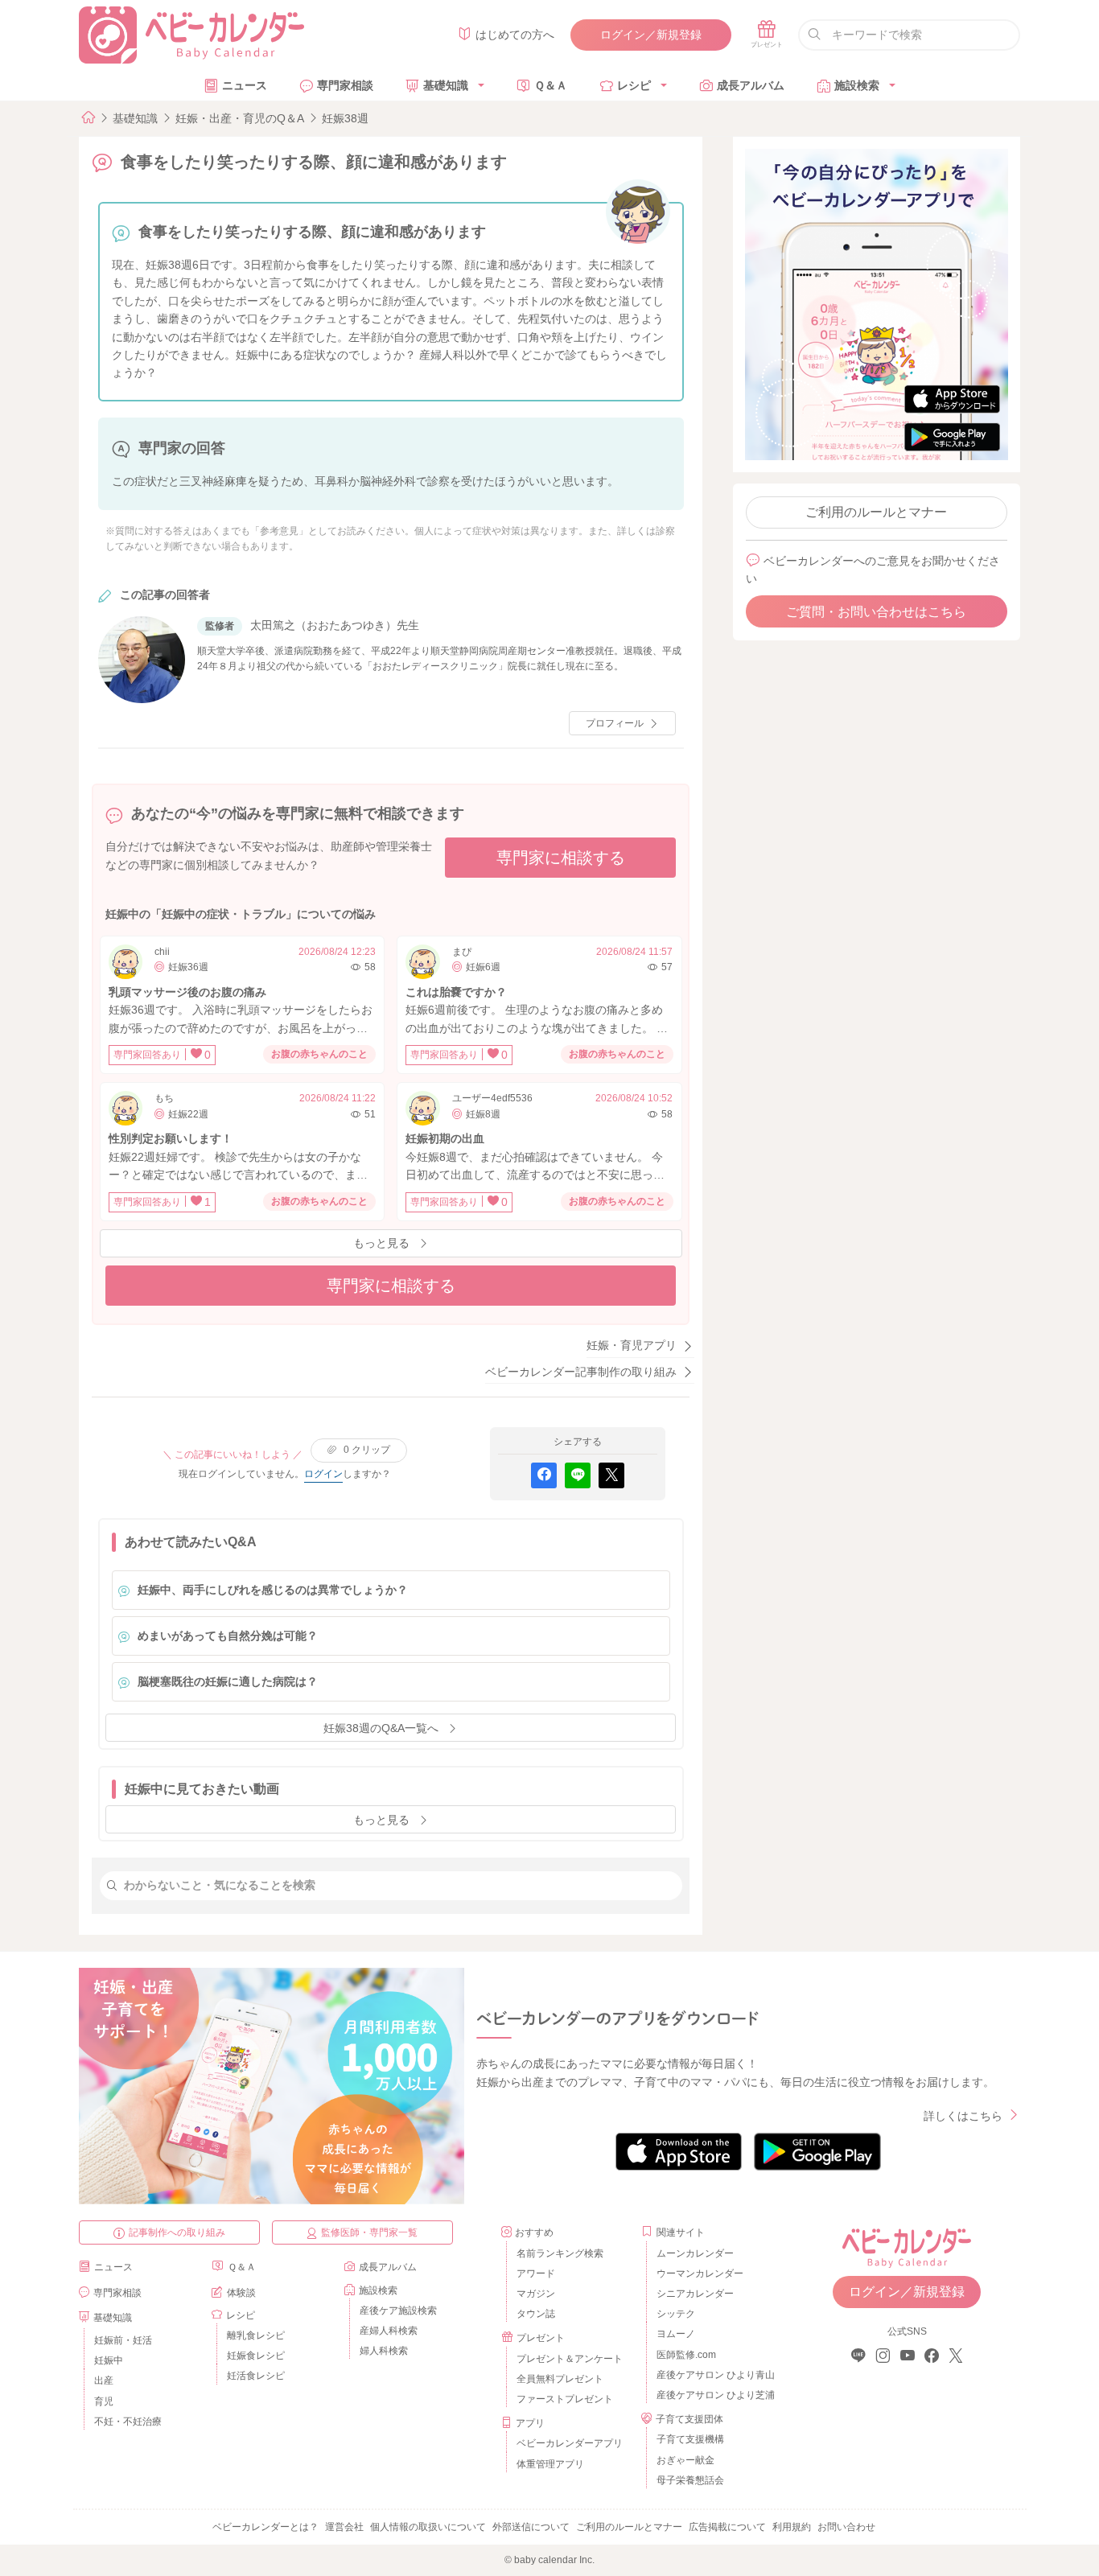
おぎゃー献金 (685, 2460)
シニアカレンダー (695, 2294)
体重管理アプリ (550, 2464)
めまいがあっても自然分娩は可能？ (228, 1636)
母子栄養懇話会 (690, 2480)
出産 (104, 2381)
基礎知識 (446, 85)
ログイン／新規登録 (651, 35)
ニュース (245, 85)
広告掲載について (727, 2527)
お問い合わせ (846, 2527)
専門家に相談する (561, 858)
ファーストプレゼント (565, 2399)
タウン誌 (536, 2314)
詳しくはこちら (963, 2116)
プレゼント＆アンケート (570, 2359)
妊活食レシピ (256, 2376)
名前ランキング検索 (560, 2253)
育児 (104, 2401)
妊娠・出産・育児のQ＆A (240, 118)
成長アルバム (751, 85)
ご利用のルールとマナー (876, 512)
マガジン (536, 2294)
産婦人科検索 (389, 2331)
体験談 (241, 2293)
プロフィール (615, 723)
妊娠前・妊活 (123, 2340)
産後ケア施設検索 (398, 2311)
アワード (536, 2274)
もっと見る (381, 1243)
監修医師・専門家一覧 (369, 2232)
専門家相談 (345, 85)
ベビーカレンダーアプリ (570, 2443)
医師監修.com (686, 2355)
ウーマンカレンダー (700, 2274)
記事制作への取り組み (177, 2232)
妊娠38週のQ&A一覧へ (381, 1728)
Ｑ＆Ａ (551, 85)
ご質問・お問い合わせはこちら (876, 612)
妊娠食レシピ (256, 2356)
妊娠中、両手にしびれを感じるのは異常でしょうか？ (273, 1590)
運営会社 (344, 2527)
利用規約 (792, 2527)
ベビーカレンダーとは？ (265, 2527)
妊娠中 (109, 2360)
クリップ (367, 1450)
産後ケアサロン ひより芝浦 (713, 2395)
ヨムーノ (676, 2334)
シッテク (676, 2314)
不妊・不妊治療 (128, 2422)
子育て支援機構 (690, 2439)
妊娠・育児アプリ (632, 1345)
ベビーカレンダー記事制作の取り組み (581, 1372)
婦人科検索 (384, 2351)
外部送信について (531, 2527)
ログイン (323, 1474)
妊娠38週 (345, 118)
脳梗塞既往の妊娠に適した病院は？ (228, 1681)
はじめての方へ (515, 35)
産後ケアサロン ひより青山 (713, 2375)
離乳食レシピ (256, 2335)
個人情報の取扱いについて (428, 2527)
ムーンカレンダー (695, 2253)
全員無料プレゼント (560, 2379)
